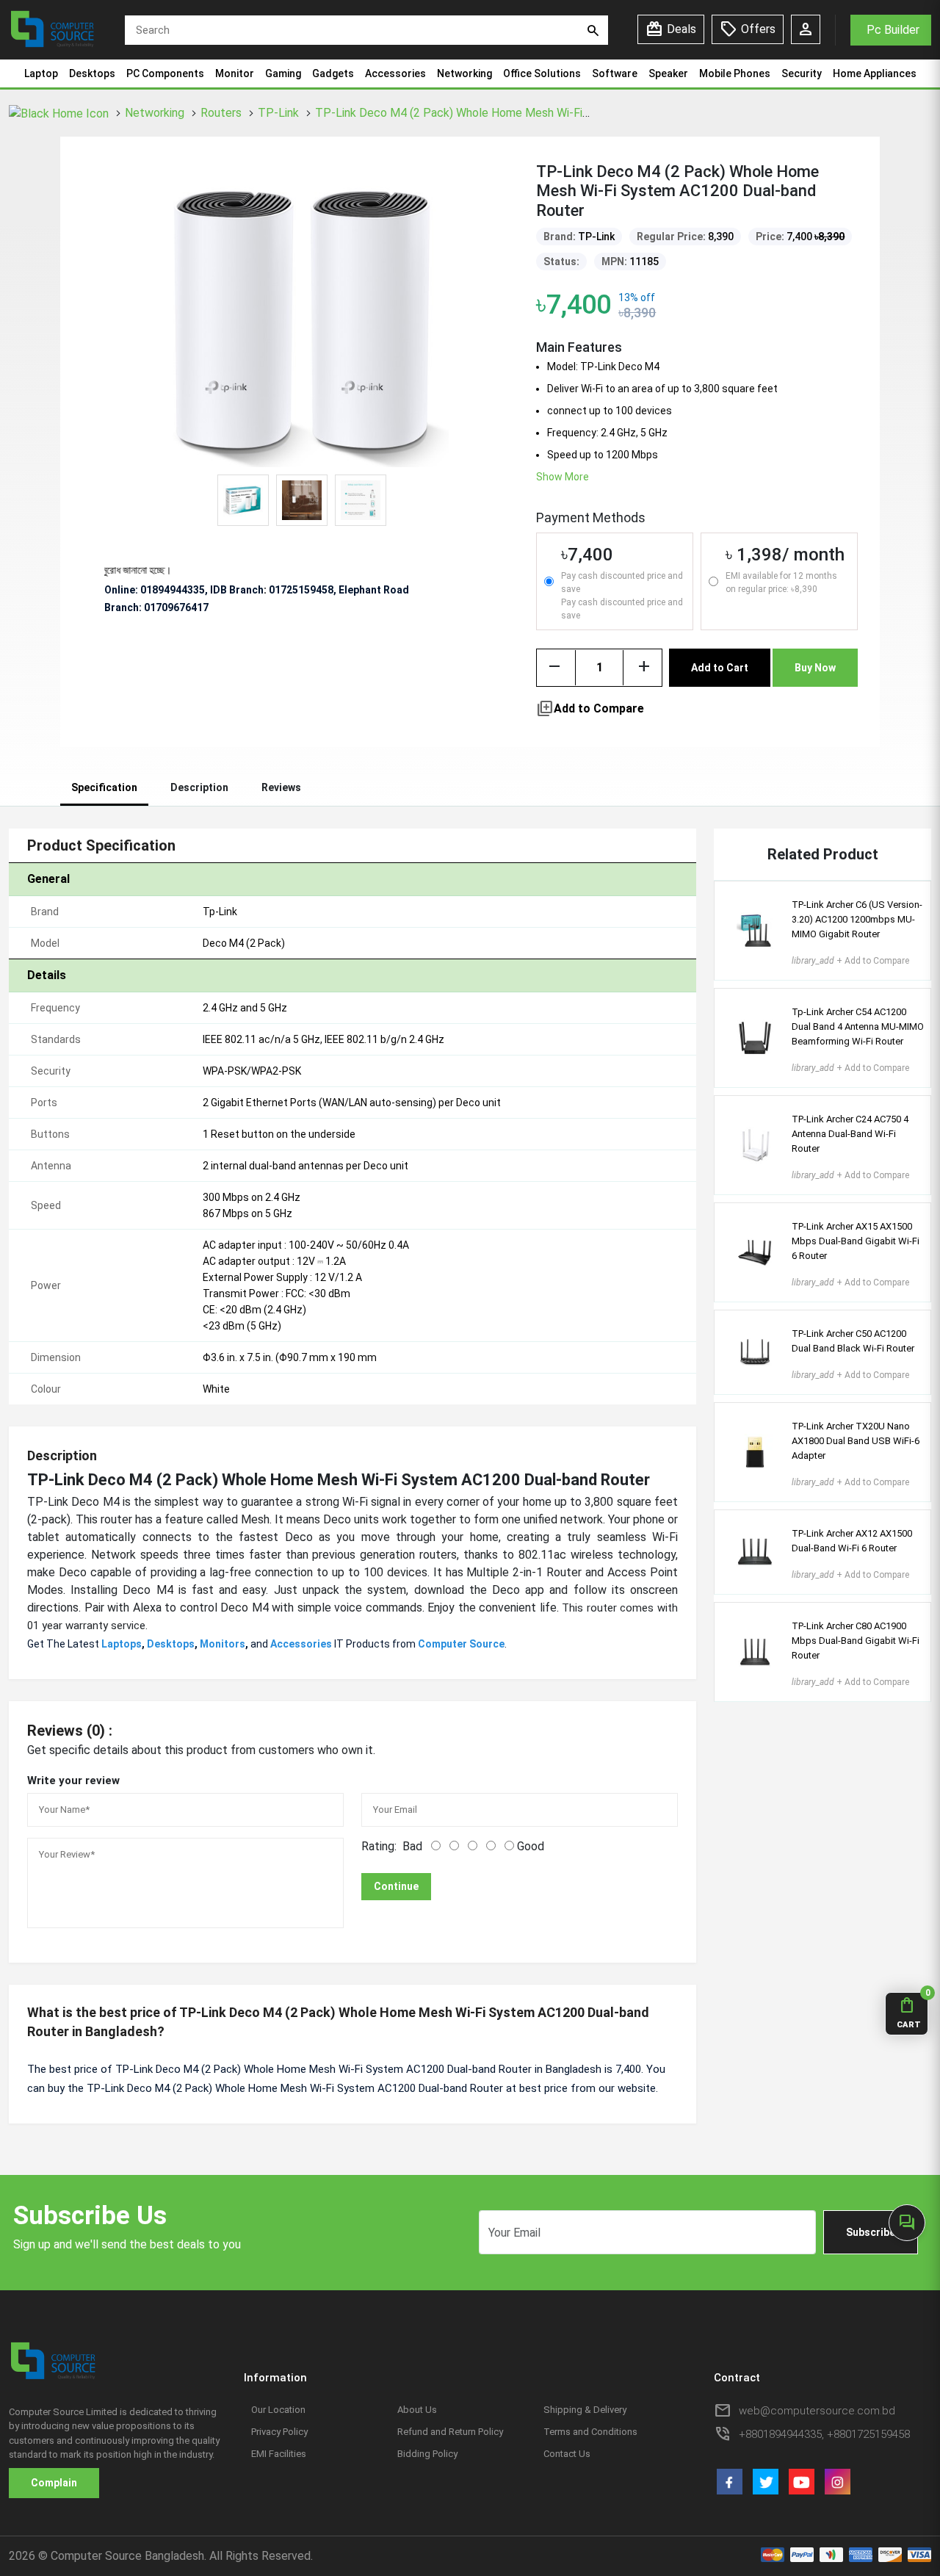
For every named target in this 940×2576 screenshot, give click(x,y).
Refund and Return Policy (450, 2432)
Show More (563, 477)
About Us (417, 2410)
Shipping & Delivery (585, 2410)
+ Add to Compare (850, 961)
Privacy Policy (279, 2432)
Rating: (379, 1846)
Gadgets (333, 73)
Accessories (395, 73)
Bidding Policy (427, 2454)
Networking (464, 73)
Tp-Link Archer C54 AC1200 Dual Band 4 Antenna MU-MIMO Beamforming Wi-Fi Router (858, 1027)
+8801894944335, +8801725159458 (824, 2434)
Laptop (41, 73)
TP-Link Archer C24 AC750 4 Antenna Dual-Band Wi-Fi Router (850, 1134)
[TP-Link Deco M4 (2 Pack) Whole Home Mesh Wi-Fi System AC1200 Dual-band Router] (302, 319)
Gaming (283, 73)
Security (802, 73)
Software (615, 73)
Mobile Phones (735, 73)
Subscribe (871, 2232)
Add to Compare (590, 709)
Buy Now (815, 668)
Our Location (278, 2410)
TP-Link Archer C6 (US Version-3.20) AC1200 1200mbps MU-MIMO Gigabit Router (857, 919)
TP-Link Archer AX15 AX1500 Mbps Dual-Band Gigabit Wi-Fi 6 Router (856, 1241)
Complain (54, 2483)
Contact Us (567, 2454)
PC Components (165, 73)
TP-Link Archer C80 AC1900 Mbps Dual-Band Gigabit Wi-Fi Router (856, 1641)
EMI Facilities (279, 2454)
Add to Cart (720, 668)
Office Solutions (542, 73)
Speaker (668, 73)
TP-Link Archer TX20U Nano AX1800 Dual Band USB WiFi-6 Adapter (856, 1441)
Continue (396, 1886)
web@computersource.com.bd (817, 2411)
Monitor (235, 73)
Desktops (92, 73)
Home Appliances (875, 73)
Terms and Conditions (590, 2432)
